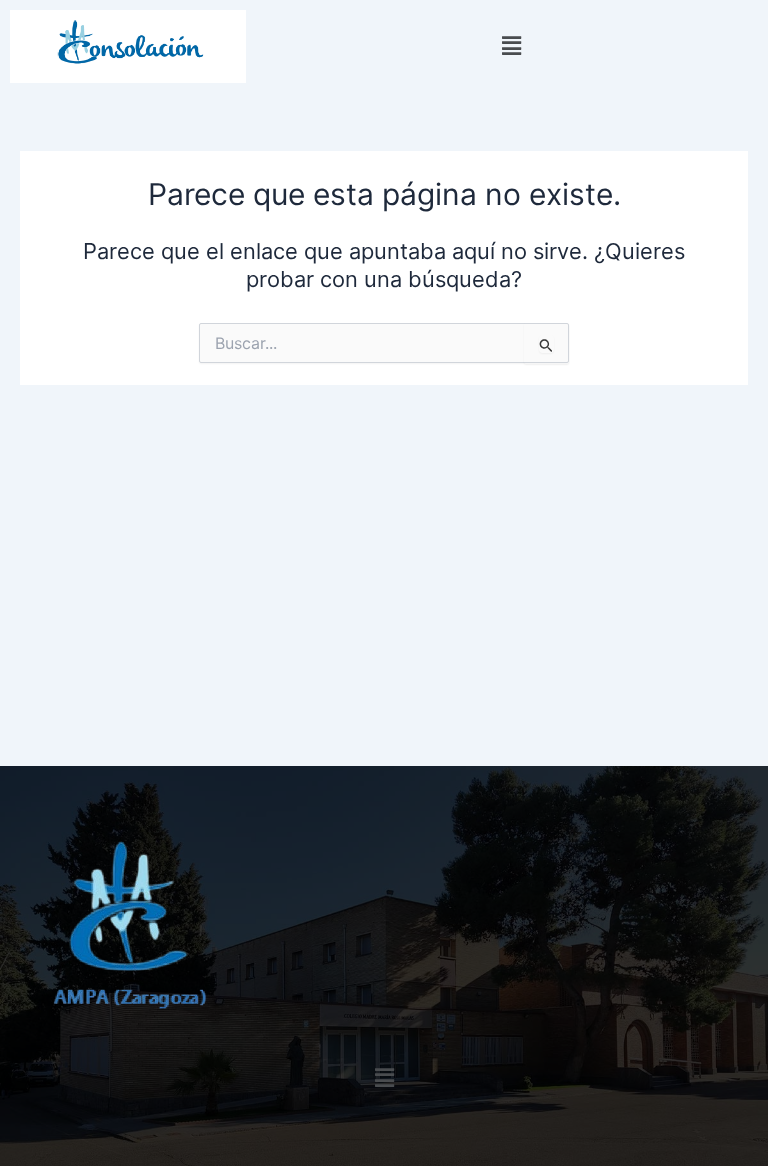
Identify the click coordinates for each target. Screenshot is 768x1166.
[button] (512, 46)
